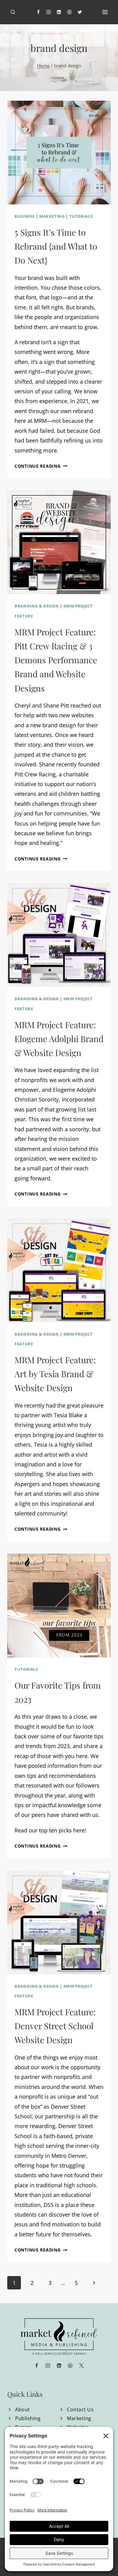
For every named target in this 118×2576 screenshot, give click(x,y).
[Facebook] (38, 12)
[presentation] (59, 153)
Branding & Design (37, 606)
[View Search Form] (13, 12)
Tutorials (81, 216)
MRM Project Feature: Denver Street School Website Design (55, 2026)
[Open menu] (105, 12)
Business (25, 216)
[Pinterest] (69, 12)
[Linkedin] (59, 12)
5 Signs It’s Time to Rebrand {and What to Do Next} (56, 246)
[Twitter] (80, 12)
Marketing (52, 216)
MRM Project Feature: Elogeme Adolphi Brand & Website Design (59, 1039)
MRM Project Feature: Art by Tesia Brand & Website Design (55, 1374)
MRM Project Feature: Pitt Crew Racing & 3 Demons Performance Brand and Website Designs (56, 660)
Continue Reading (41, 466)
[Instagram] (49, 12)
